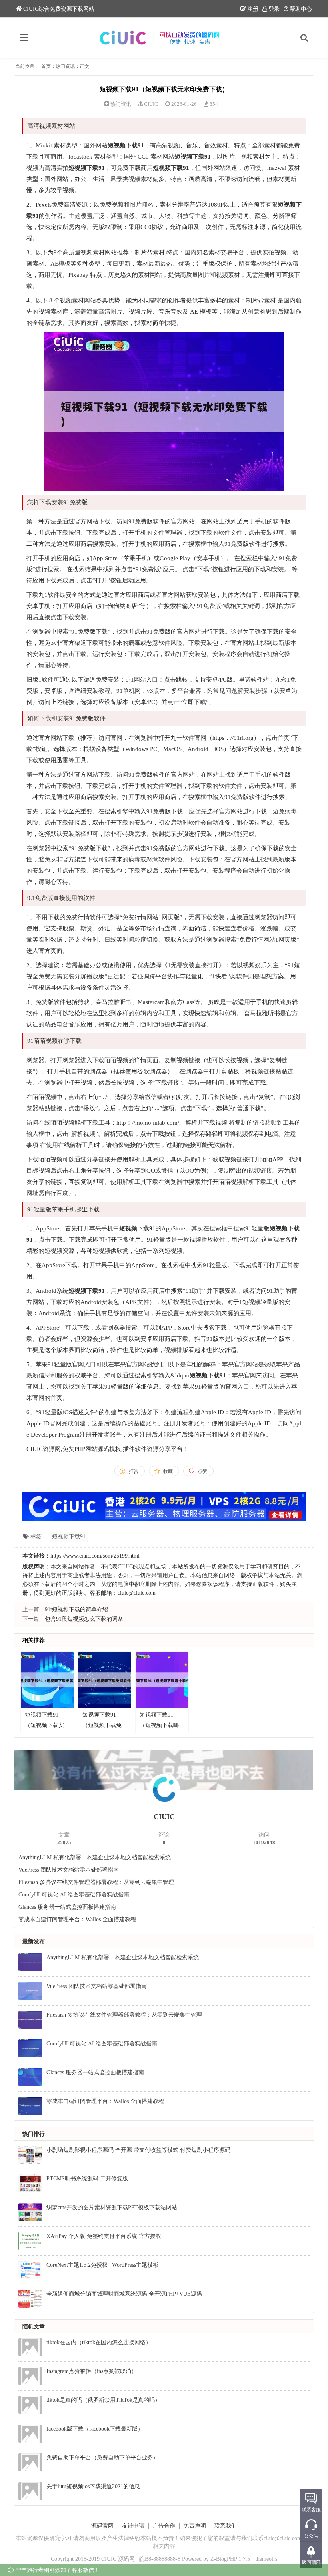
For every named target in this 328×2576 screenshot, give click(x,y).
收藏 (168, 1471)
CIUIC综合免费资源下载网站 (59, 9)
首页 (46, 66)
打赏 (134, 1471)
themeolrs (266, 2559)
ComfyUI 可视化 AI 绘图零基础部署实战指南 (74, 1895)
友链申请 (133, 2526)
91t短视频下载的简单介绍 (76, 1609)
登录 (274, 9)
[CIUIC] (164, 38)
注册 (253, 9)
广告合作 (164, 2526)
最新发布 (34, 1941)
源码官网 (102, 2526)
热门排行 (34, 2134)
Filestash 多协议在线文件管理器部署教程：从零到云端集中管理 (96, 1882)
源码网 (126, 2559)
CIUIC (151, 104)
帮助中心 (301, 9)
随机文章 (34, 2327)
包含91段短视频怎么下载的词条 (84, 1619)
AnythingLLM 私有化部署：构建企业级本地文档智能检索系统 (95, 1857)
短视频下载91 (69, 1537)
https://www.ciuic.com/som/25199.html (95, 1556)
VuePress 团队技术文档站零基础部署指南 (69, 1870)
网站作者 (84, 1567)
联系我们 (226, 2526)
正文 (84, 66)
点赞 (202, 1471)
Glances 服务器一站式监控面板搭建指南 (67, 1907)
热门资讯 (65, 66)
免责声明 (195, 2526)
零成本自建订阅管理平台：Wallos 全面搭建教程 (77, 1919)
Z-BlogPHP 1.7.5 (230, 2559)
